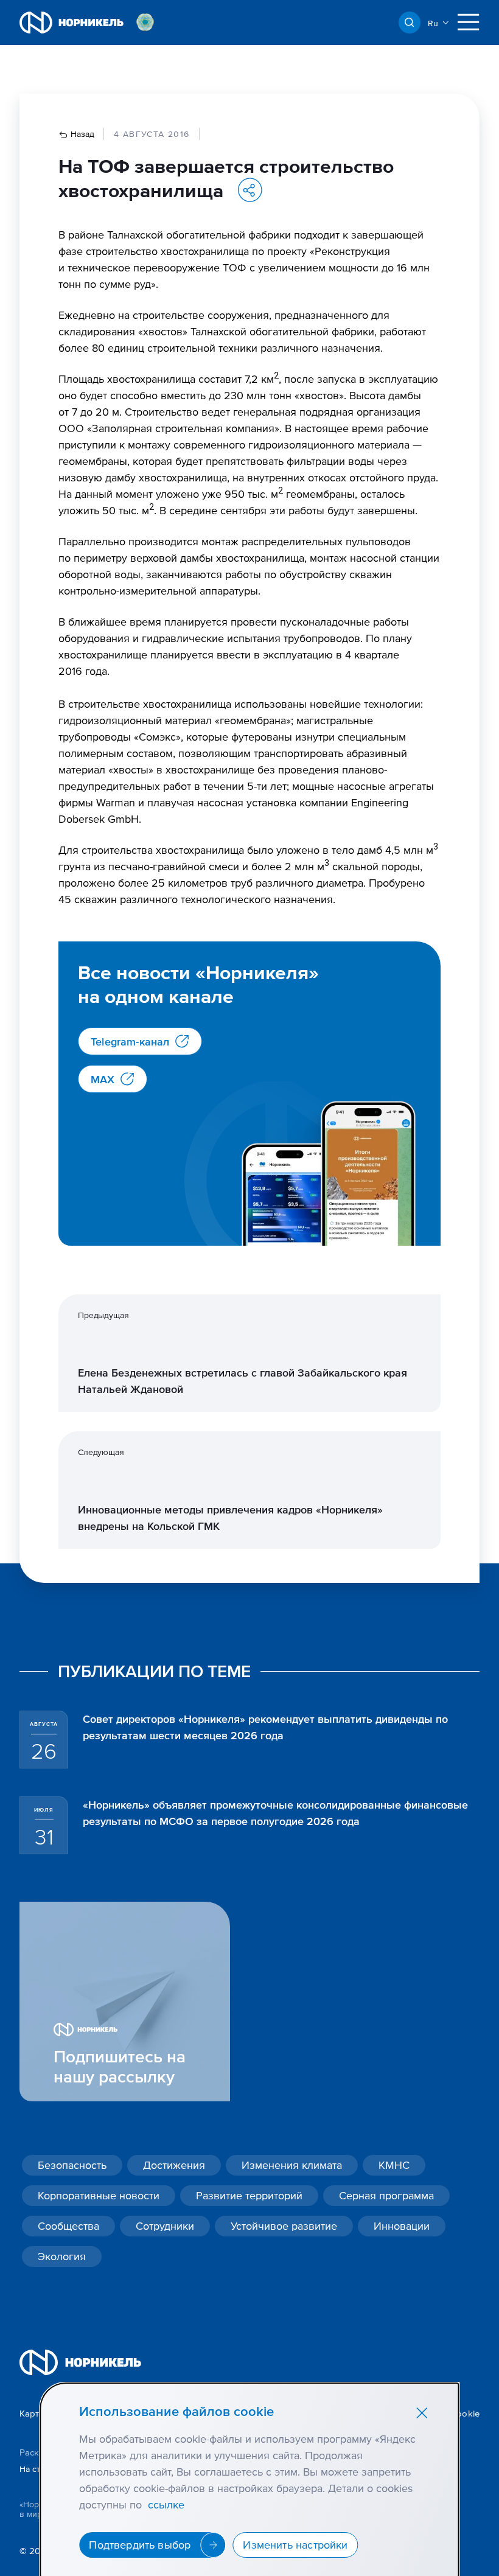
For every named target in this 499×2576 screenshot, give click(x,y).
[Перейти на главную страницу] (72, 23)
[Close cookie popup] (422, 2412)
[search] (410, 23)
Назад (81, 134)
